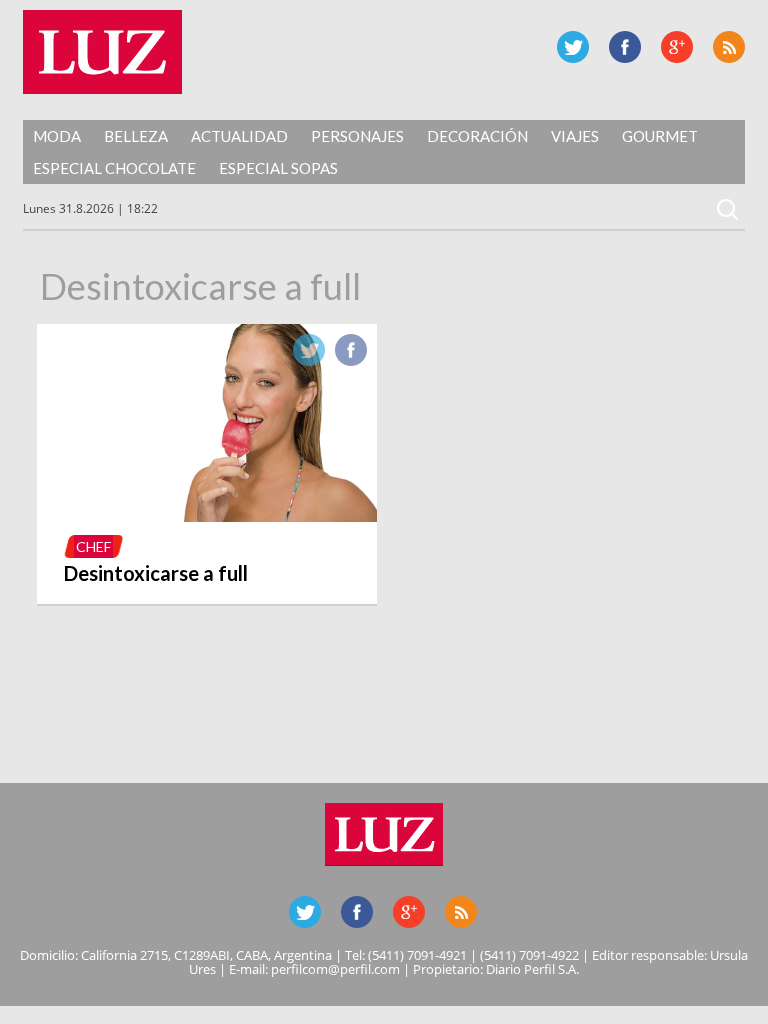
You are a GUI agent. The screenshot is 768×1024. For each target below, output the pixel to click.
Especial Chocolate (114, 168)
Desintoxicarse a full (156, 573)
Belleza (136, 136)
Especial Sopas (278, 168)
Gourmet (660, 136)
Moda (57, 136)
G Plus (677, 47)
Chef (93, 546)
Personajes (357, 136)
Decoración (477, 136)
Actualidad (239, 136)
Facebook (625, 47)
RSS (729, 47)
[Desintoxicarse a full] (207, 516)
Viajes (575, 136)
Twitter (573, 47)
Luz (102, 52)
